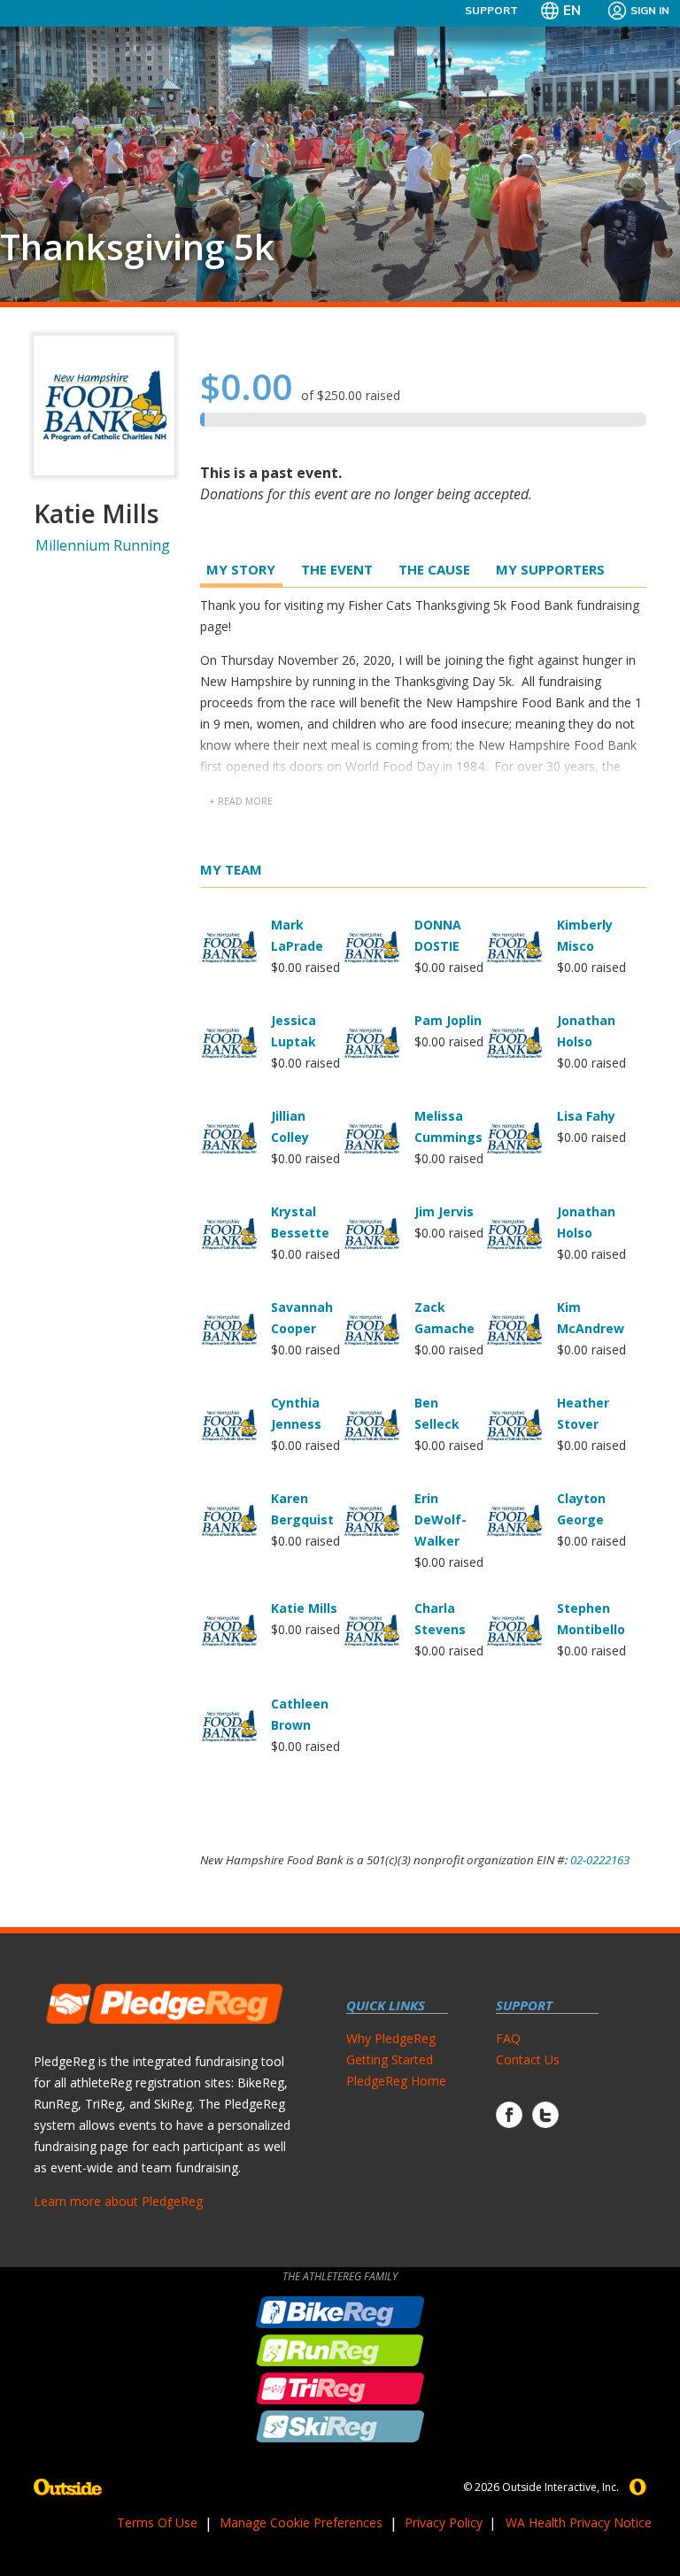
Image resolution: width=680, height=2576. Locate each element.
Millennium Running (103, 545)
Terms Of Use (157, 2522)
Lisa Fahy (586, 1116)
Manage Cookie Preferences (301, 2522)
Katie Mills (304, 1608)
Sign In (650, 10)
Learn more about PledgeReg (118, 2201)
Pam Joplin (448, 1020)
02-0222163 (600, 1860)
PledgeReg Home (396, 2081)
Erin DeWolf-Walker (440, 1519)
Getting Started (390, 2059)
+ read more (241, 801)
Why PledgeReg (391, 2038)
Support (491, 10)
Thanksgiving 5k (137, 247)
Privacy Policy (444, 2522)
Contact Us (528, 2059)
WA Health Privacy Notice (579, 2522)
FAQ (508, 2038)
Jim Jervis (444, 1211)
